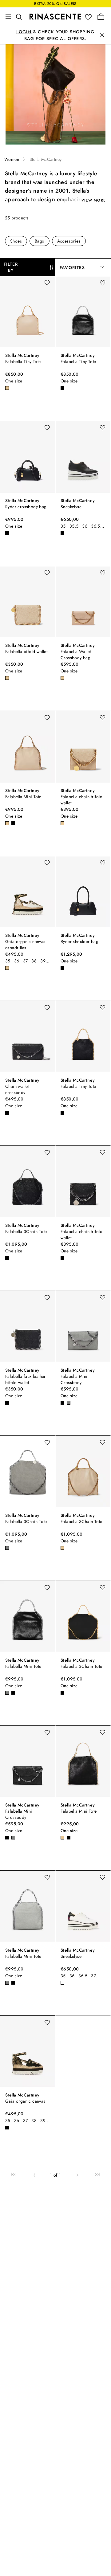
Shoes (16, 241)
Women (12, 159)
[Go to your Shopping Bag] (101, 17)
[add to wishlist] (47, 283)
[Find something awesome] (21, 17)
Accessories (69, 241)
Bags (40, 241)
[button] (90, 17)
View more (94, 200)
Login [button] (24, 32)
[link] (13, 2175)
